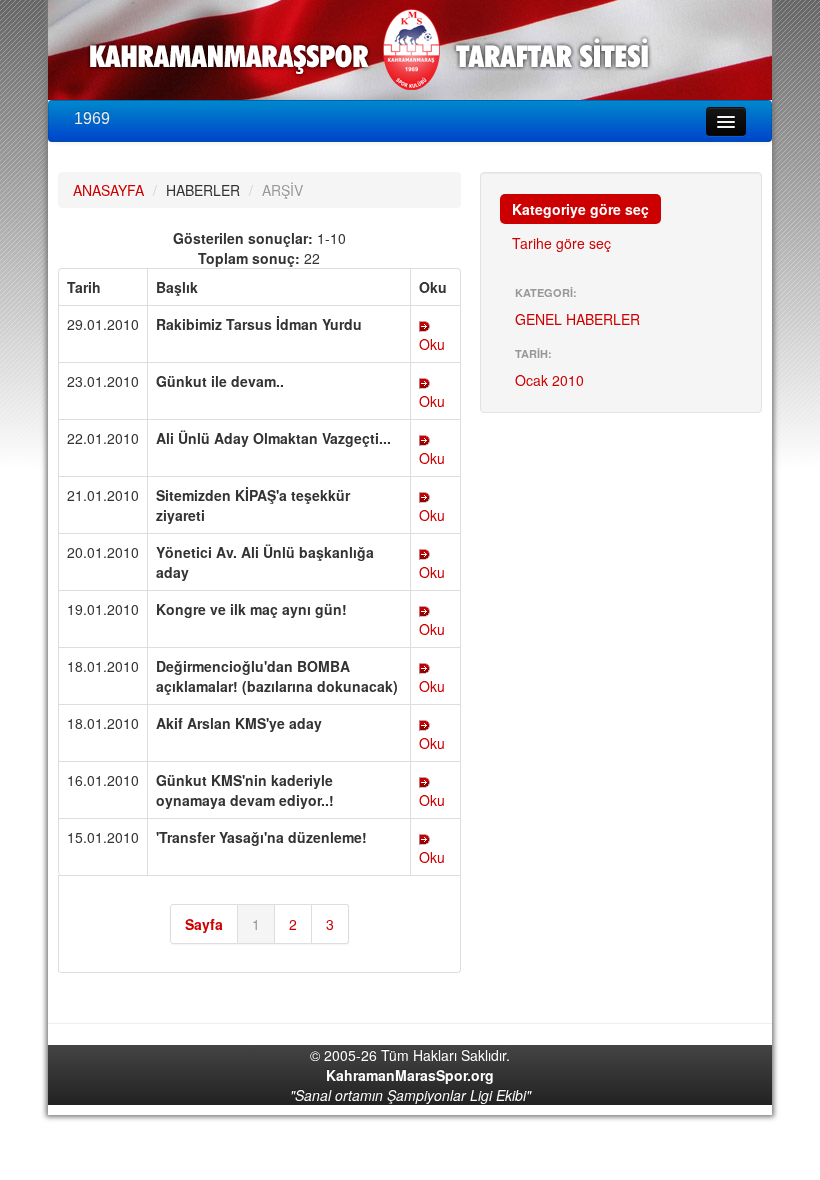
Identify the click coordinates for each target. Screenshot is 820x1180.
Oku (432, 344)
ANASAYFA (108, 190)
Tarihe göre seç (561, 243)
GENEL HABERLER (577, 319)
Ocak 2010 (549, 380)
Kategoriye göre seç (580, 209)
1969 (92, 118)
